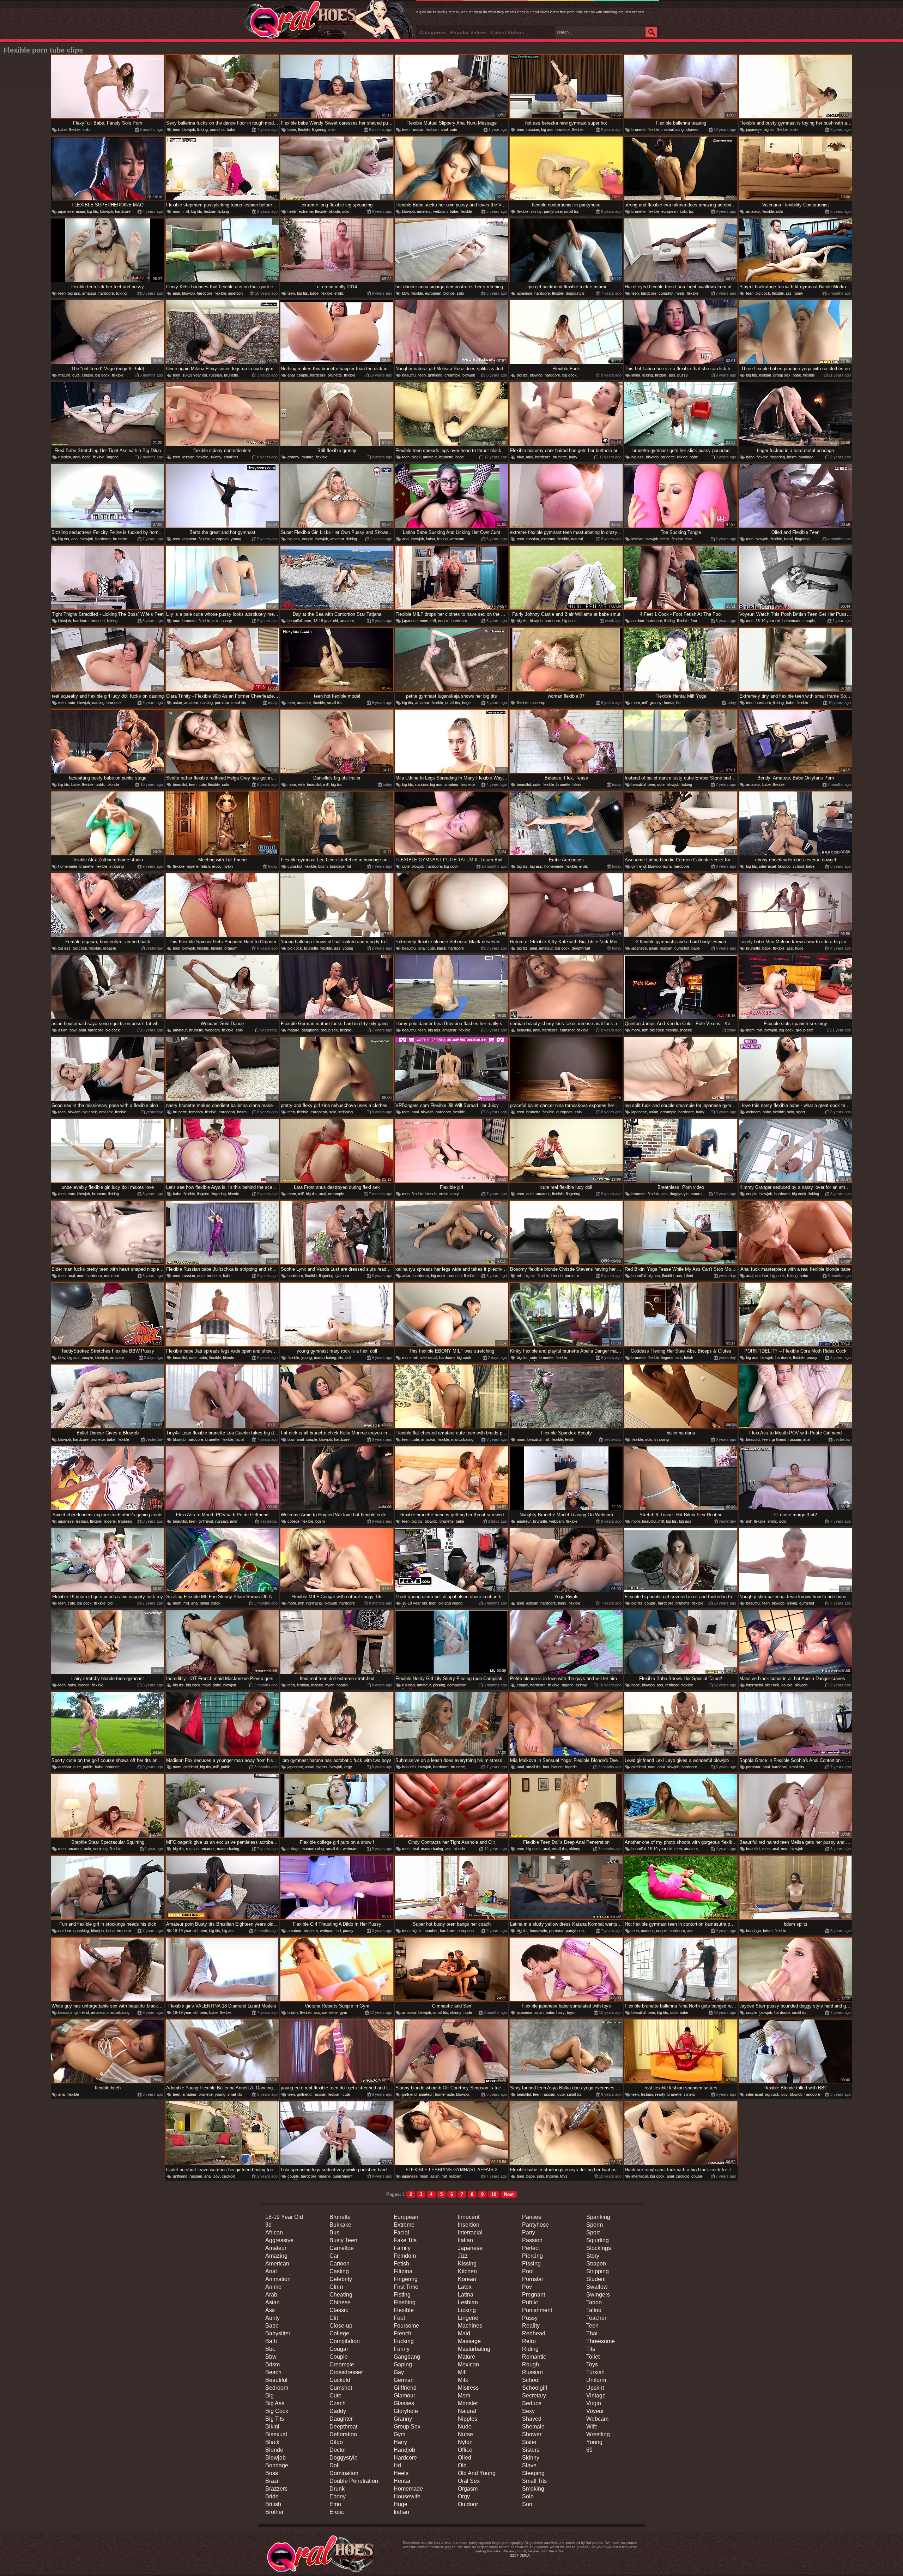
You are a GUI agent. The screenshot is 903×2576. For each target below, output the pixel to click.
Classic (339, 2310)
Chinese (340, 2302)
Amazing (276, 2256)
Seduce (532, 2403)
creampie (452, 375)
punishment (343, 2176)
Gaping (403, 2364)
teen (177, 130)
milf (186, 211)
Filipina (403, 2271)
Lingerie (468, 2318)
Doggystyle (344, 2458)
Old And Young (477, 2473)
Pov (527, 2287)
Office (465, 2450)
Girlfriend (405, 2388)
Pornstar (533, 2279)
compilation (457, 1685)
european (669, 211)
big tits (769, 130)
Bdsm (272, 2364)
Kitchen (467, 2271)
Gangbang (407, 2357)
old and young (450, 1603)
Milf (462, 2372)
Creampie (342, 2364)
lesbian (432, 130)
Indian (401, 2512)
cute (453, 130)
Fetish (401, 2264)
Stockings (599, 2248)
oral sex (106, 1112)
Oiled (465, 2458)
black (416, 457)
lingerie (113, 457)
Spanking (598, 2217)
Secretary (534, 2396)
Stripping (598, 2271)
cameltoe (330, 2012)
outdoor (638, 621)
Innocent (469, 2217)
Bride (272, 2496)
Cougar (339, 2349)
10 (494, 2194)
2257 (514, 2555)
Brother (274, 2512)
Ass (270, 2310)
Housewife (407, 2496)
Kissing (467, 2264)
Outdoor (468, 2504)
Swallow (597, 2287)
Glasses (404, 2403)
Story (593, 2256)
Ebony (338, 2496)
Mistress (468, 2388)
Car (334, 2256)
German (404, 2380)
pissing (439, 1685)
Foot (399, 2318)
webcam (440, 211)
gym (343, 2012)
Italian (465, 2240)
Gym (399, 2434)
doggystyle (575, 293)
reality (660, 2094)
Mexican (468, 2364)
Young (594, 2442)
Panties (532, 2217)
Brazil (272, 2481)
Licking (467, 2310)
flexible (75, 130)
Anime (273, 2287)
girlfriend (435, 375)
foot (689, 539)
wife (301, 784)
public (101, 784)
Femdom (405, 2256)
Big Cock (277, 2411)
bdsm (792, 457)
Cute (335, 2396)
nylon (228, 866)
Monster (468, 2403)
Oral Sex (469, 2481)
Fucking (404, 2341)
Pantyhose (535, 2225)
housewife (538, 1931)
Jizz (463, 2256)
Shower (532, 2434)
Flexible (404, 2310)
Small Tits (534, 2481)
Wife (592, 2427)
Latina (466, 2295)
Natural (467, 2411)
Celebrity (341, 2279)
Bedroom (277, 2388)
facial (789, 539)
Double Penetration (354, 2481)
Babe (272, 2326)
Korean (467, 2279)
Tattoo (594, 2310)
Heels (401, 2473)
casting (98, 703)
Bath (271, 2341)
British (273, 2504)
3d (268, 2225)
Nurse (465, 2434)
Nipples (468, 2419)
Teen (592, 2326)
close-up (538, 703)
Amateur (276, 2248)
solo (86, 130)
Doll (335, 2465)
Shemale (533, 2427)
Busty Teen (343, 2240)
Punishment (537, 2310)
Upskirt (595, 2388)
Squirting (598, 2240)
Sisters (531, 2450)
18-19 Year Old (284, 2217)
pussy (683, 375)
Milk (463, 2380)
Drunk (337, 2489)
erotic (339, 293)
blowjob (189, 130)
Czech (338, 2403)
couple (87, 375)
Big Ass (275, 2403)
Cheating (341, 2295)
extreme (306, 211)
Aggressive (279, 2240)
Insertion (469, 2225)
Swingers (598, 2295)
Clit (334, 2318)
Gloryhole (406, 2411)
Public (530, 2302)
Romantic (534, 2357)
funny (798, 293)
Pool (528, 2271)
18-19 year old (195, 375)
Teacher (596, 2318)
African (274, 2232)
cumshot (217, 130)
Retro (529, 2341)
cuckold (229, 2176)
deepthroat (581, 948)
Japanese (470, 2248)
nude (468, 2012)
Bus (334, 2232)
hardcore (123, 211)
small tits (571, 211)
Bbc (270, 2349)
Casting (339, 2271)
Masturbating (474, 2349)
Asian (272, 2302)
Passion (532, 2240)
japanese (754, 130)
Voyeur (595, 2411)
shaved (692, 130)
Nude (465, 2427)
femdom (196, 1112)
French (402, 2333)
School (531, 2380)
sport (801, 1112)
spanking (81, 1931)
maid (207, 1685)
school (798, 866)
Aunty (272, 2318)
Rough (531, 2364)
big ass (547, 130)
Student (596, 2279)
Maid (464, 2333)
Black (272, 2442)
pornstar (222, 703)
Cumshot (341, 2388)
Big (269, 2396)
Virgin (594, 2403)
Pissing (531, 2264)
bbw (406, 293)
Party (529, 2232)
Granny (403, 2419)
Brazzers (276, 2489)
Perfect (531, 2248)
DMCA (525, 2555)
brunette (563, 130)
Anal (271, 2271)
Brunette (340, 2217)
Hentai (402, 2481)
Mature (466, 2357)
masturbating (672, 130)
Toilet (593, 2357)
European (406, 2217)
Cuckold (340, 2380)
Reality (531, 2326)
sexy (455, 1194)
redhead (672, 1685)
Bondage (277, 2465)
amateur (424, 211)
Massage (469, 2341)
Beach (273, 2372)
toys (571, 2012)
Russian (532, 2372)
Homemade (408, 2489)
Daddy (338, 2411)
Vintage (596, 2396)
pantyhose (553, 211)
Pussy (530, 2318)
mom (177, 211)
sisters (689, 2094)
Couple (339, 2357)
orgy (348, 1767)
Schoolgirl (535, 2388)
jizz (789, 293)
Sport (593, 2232)
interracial (767, 866)
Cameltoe (342, 2248)
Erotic (337, 2512)
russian (418, 130)
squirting (100, 1849)
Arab (271, 2295)
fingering (319, 130)
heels (292, 211)
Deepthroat (343, 2427)
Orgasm (468, 2489)
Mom (464, 2396)
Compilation (345, 2341)
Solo (528, 2496)
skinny (536, 211)
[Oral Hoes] (330, 20)
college (293, 1521)
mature (64, 375)
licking (202, 130)
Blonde (274, 2450)
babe (62, 130)
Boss (272, 2473)
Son (527, 2504)
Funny (402, 2349)
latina (636, 375)
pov (784, 2094)
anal (444, 130)
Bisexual (276, 2434)
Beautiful (276, 2380)
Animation (278, 2279)
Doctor (338, 2450)
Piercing (532, 2256)
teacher (431, 1931)
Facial (401, 2232)
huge (466, 703)
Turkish (595, 2372)
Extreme (404, 2225)
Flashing (405, 2302)
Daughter (341, 2419)
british (293, 2012)
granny (293, 457)
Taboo (594, 2302)
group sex (782, 375)
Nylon (465, 2442)
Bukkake (340, 2225)
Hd (397, 2465)
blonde (334, 211)
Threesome (601, 2341)
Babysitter (278, 2333)
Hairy (400, 2442)
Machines (470, 2326)
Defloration (343, 2434)
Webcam (597, 2419)
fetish (205, 866)
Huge (401, 2504)
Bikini (272, 2427)
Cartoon (340, 2264)
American (277, 2264)
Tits (591, 2349)
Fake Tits (405, 2240)
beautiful (409, 375)
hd (678, 703)
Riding (530, 2349)
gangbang (310, 1030)
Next (509, 2194)
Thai (592, 2333)
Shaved (532, 2419)
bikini (577, 784)
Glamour (404, 2396)
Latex (465, 2287)
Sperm (595, 2225)
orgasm (110, 948)
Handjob (404, 2450)
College (339, 2333)
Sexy (528, 2411)
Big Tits (275, 2419)
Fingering (406, 2279)
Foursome (406, 2326)
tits (691, 211)
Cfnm (336, 2287)
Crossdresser (346, 2372)
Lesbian (468, 2302)
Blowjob (275, 2458)
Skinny (531, 2458)
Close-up (341, 2326)
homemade (792, 621)
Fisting (402, 2295)
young (236, 539)
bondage (806, 457)
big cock (763, 293)
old (110, 1603)
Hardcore (405, 2458)
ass (672, 375)
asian (80, 211)
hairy (573, 457)
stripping (117, 866)
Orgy (464, 2496)
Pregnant (534, 2295)
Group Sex (407, 2427)
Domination (344, 2473)
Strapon (596, 2264)
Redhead (534, 2333)
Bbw (271, 2357)
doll (348, 1358)
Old (462, 2465)
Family (402, 2248)
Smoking (533, 2489)
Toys (592, 2364)
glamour (342, 1276)
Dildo (336, 2442)
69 (589, 2450)
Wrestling (598, 2434)
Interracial (470, 2232)
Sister (529, 2442)
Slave (529, 2465)
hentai (669, 703)
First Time (406, 2287)
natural (577, 539)
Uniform (596, 2380)
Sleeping (533, 2473)
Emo (335, 2504)
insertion (235, 293)
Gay (399, 2372)
